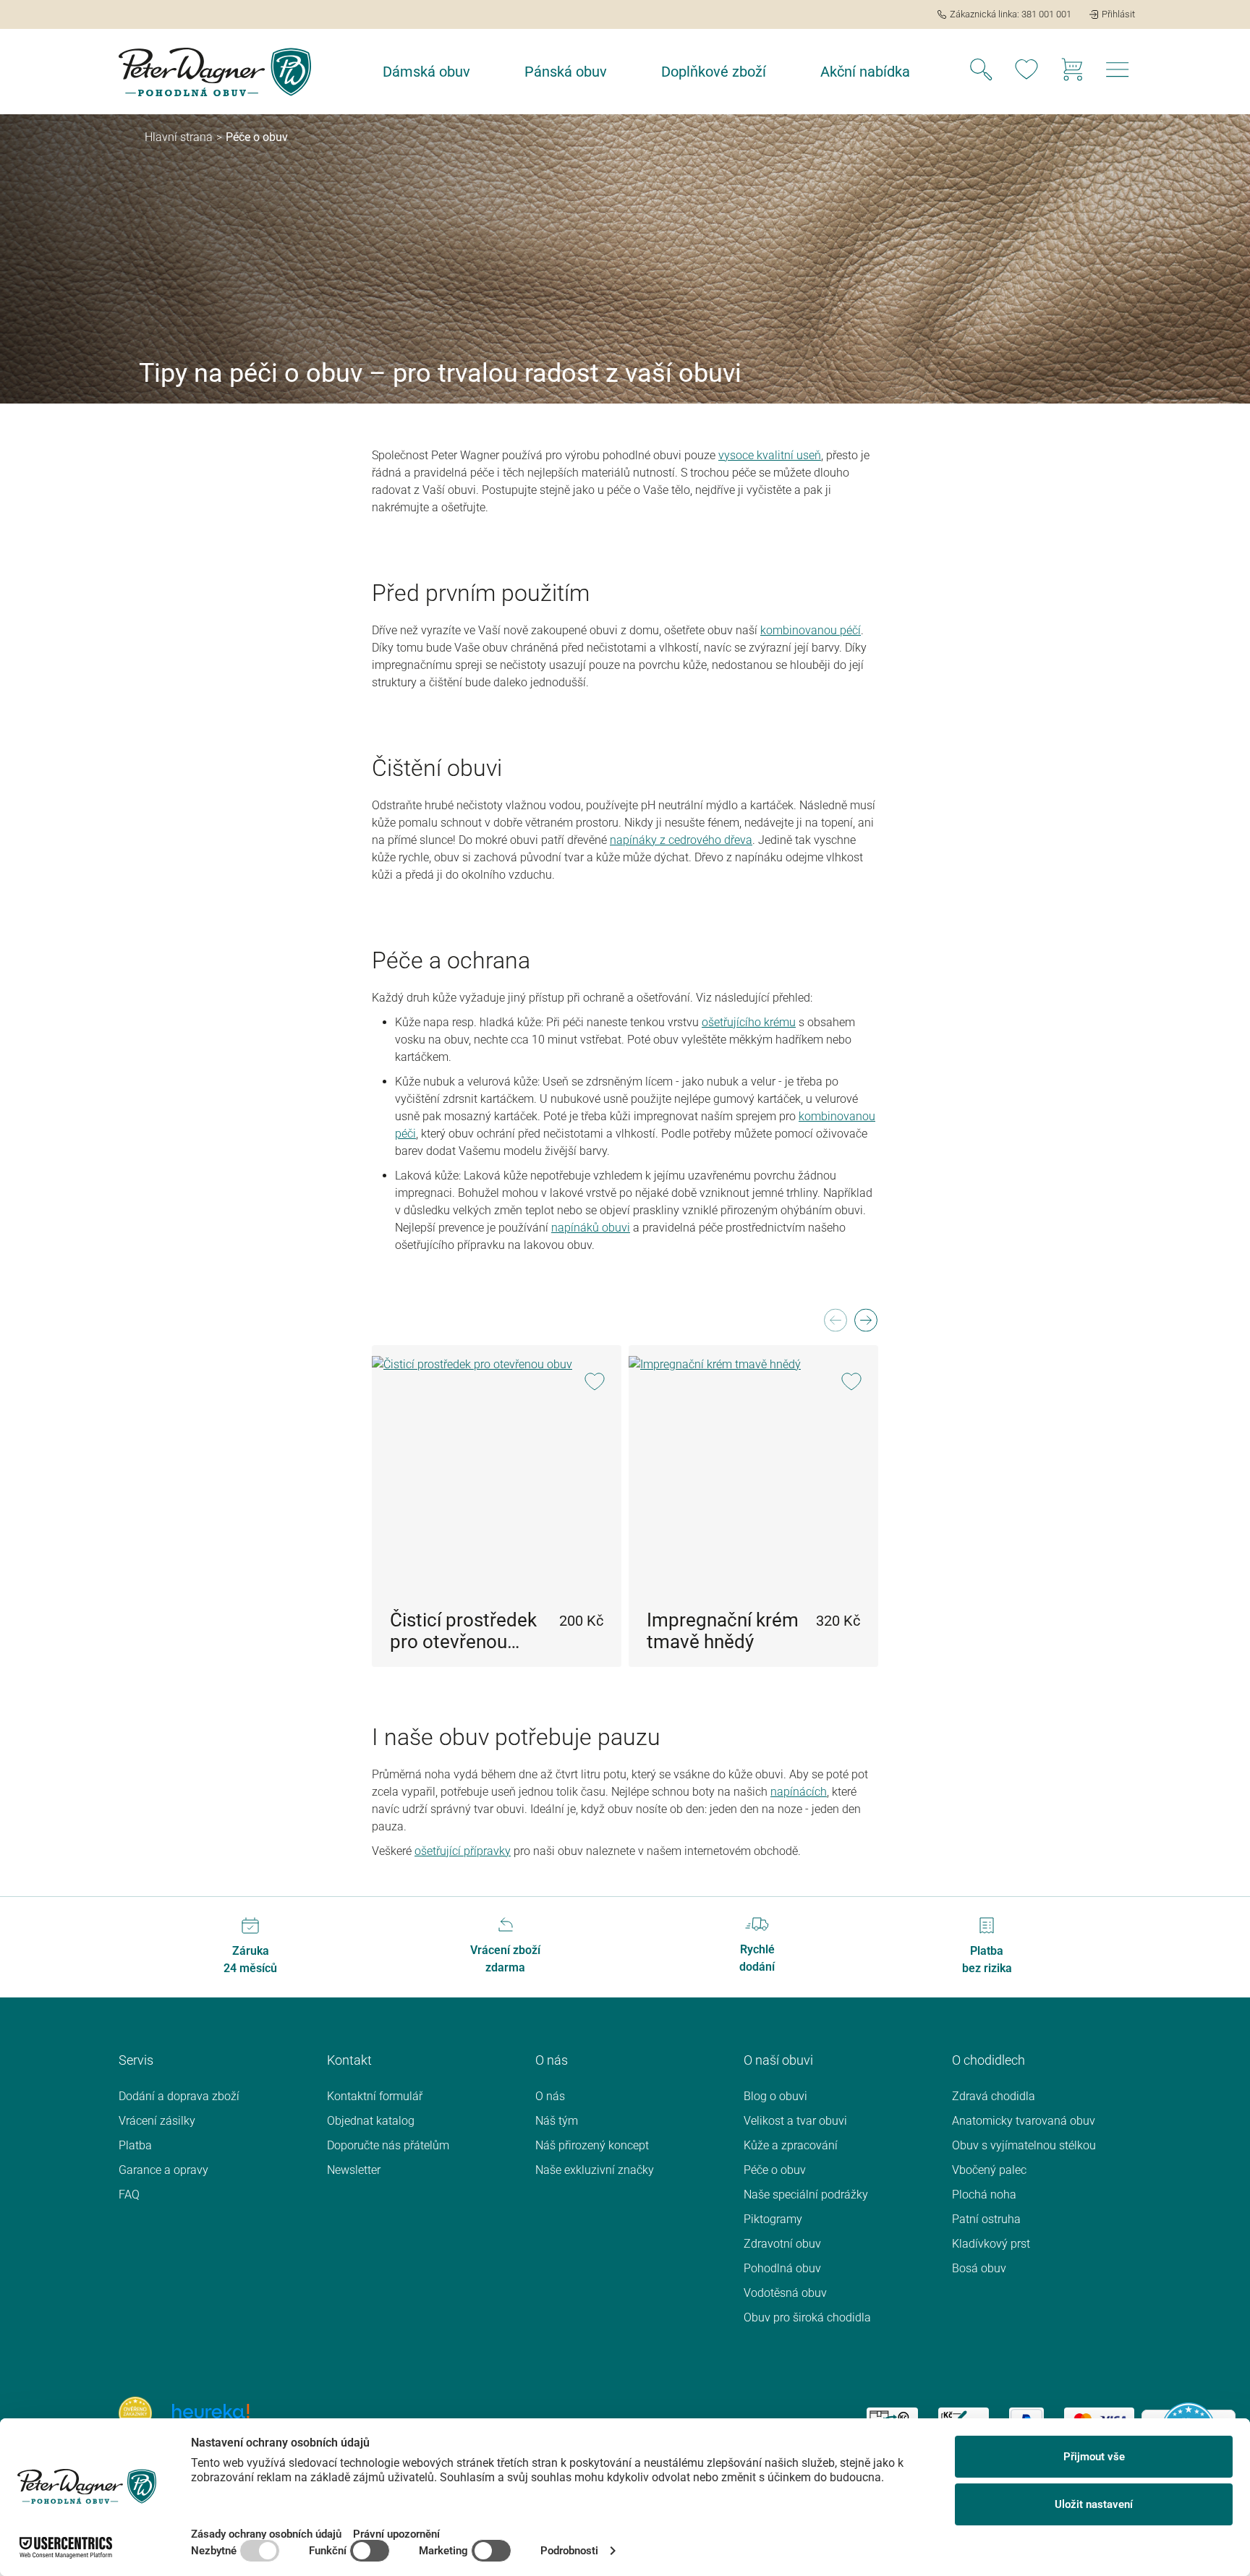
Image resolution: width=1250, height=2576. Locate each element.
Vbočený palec (989, 2170)
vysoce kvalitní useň (770, 455)
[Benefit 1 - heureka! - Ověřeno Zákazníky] (135, 2412)
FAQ (129, 2195)
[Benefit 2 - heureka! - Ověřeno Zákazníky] (211, 2412)
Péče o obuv (775, 2170)
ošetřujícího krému (749, 1022)
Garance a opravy (163, 2170)
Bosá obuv (979, 2268)
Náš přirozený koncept (592, 2145)
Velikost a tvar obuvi (795, 2121)
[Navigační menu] (1118, 74)
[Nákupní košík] (1072, 72)
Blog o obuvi (775, 2096)
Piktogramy (773, 2219)
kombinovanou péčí (811, 630)
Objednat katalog (371, 2121)
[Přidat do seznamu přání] (594, 1383)
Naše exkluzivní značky (595, 2170)
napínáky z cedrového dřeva (681, 840)
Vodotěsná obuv (785, 2293)
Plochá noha (984, 2195)
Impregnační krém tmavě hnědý (723, 1631)
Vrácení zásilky (157, 2121)
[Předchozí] (835, 1325)
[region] (625, 1487)
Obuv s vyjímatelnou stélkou (1024, 2145)
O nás (550, 2096)
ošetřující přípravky (463, 1851)
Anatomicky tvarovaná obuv (1024, 2121)
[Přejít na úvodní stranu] (215, 72)
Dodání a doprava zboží (179, 2096)
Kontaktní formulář (375, 2096)
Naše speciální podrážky (806, 2195)
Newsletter (354, 2170)
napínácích (799, 1792)
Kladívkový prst (991, 2244)
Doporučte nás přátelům (388, 2145)
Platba (135, 2145)
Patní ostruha (986, 2219)
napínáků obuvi (591, 1228)
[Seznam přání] (1026, 72)
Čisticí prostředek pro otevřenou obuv (463, 1631)
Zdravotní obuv (782, 2244)
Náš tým (557, 2121)
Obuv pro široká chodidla (807, 2317)
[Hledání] (981, 72)
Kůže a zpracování (791, 2145)
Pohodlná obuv (782, 2268)
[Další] (865, 1325)
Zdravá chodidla (994, 2096)
